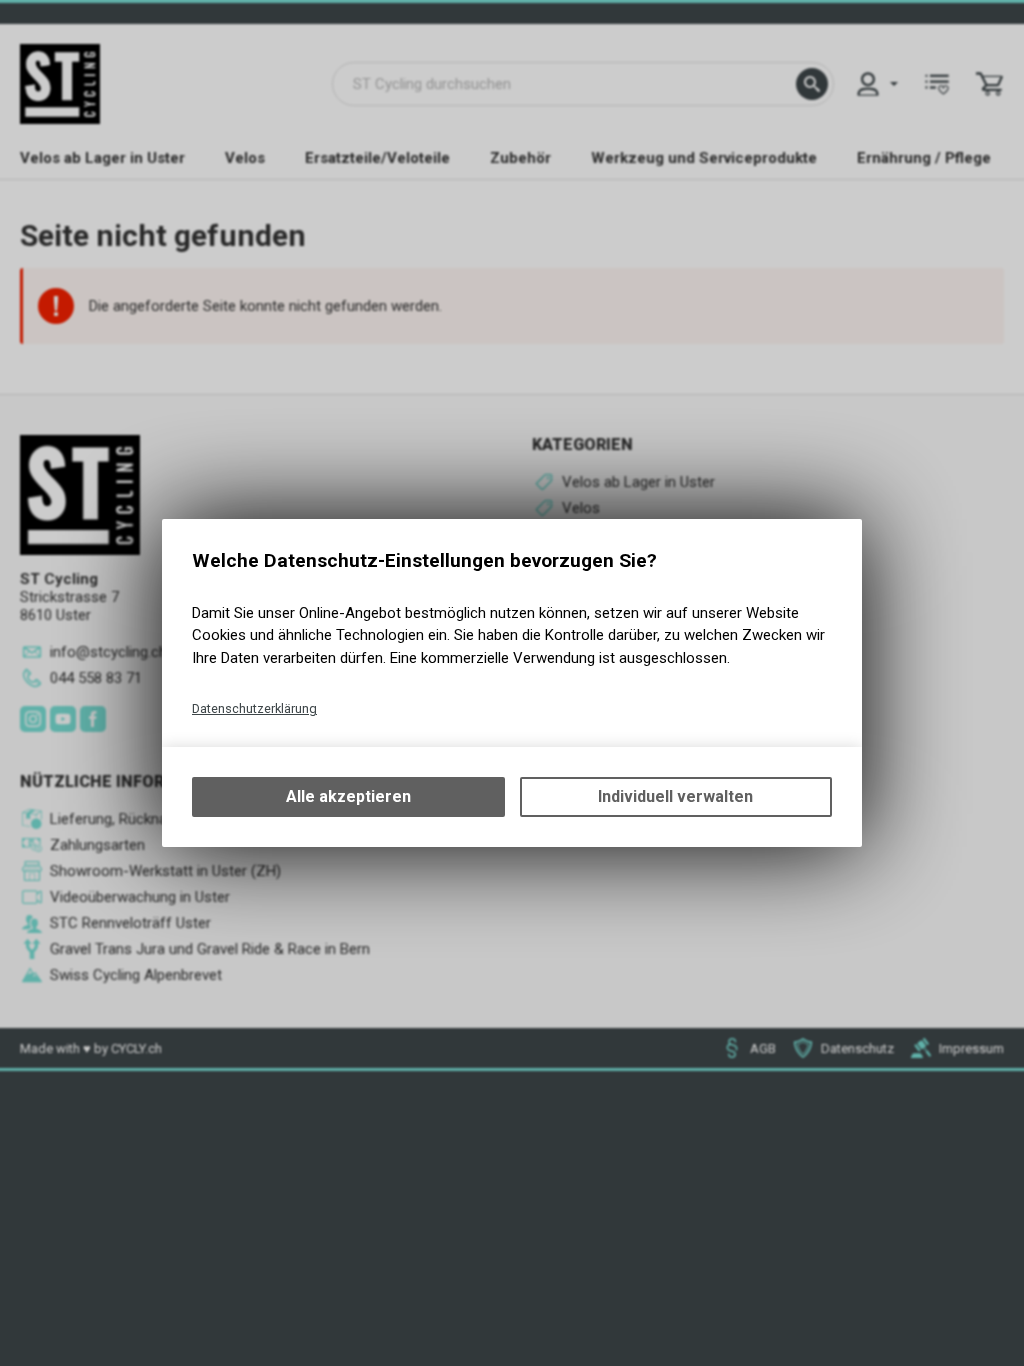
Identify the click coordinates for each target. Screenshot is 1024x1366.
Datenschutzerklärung (254, 708)
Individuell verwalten (675, 796)
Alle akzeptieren (348, 796)
